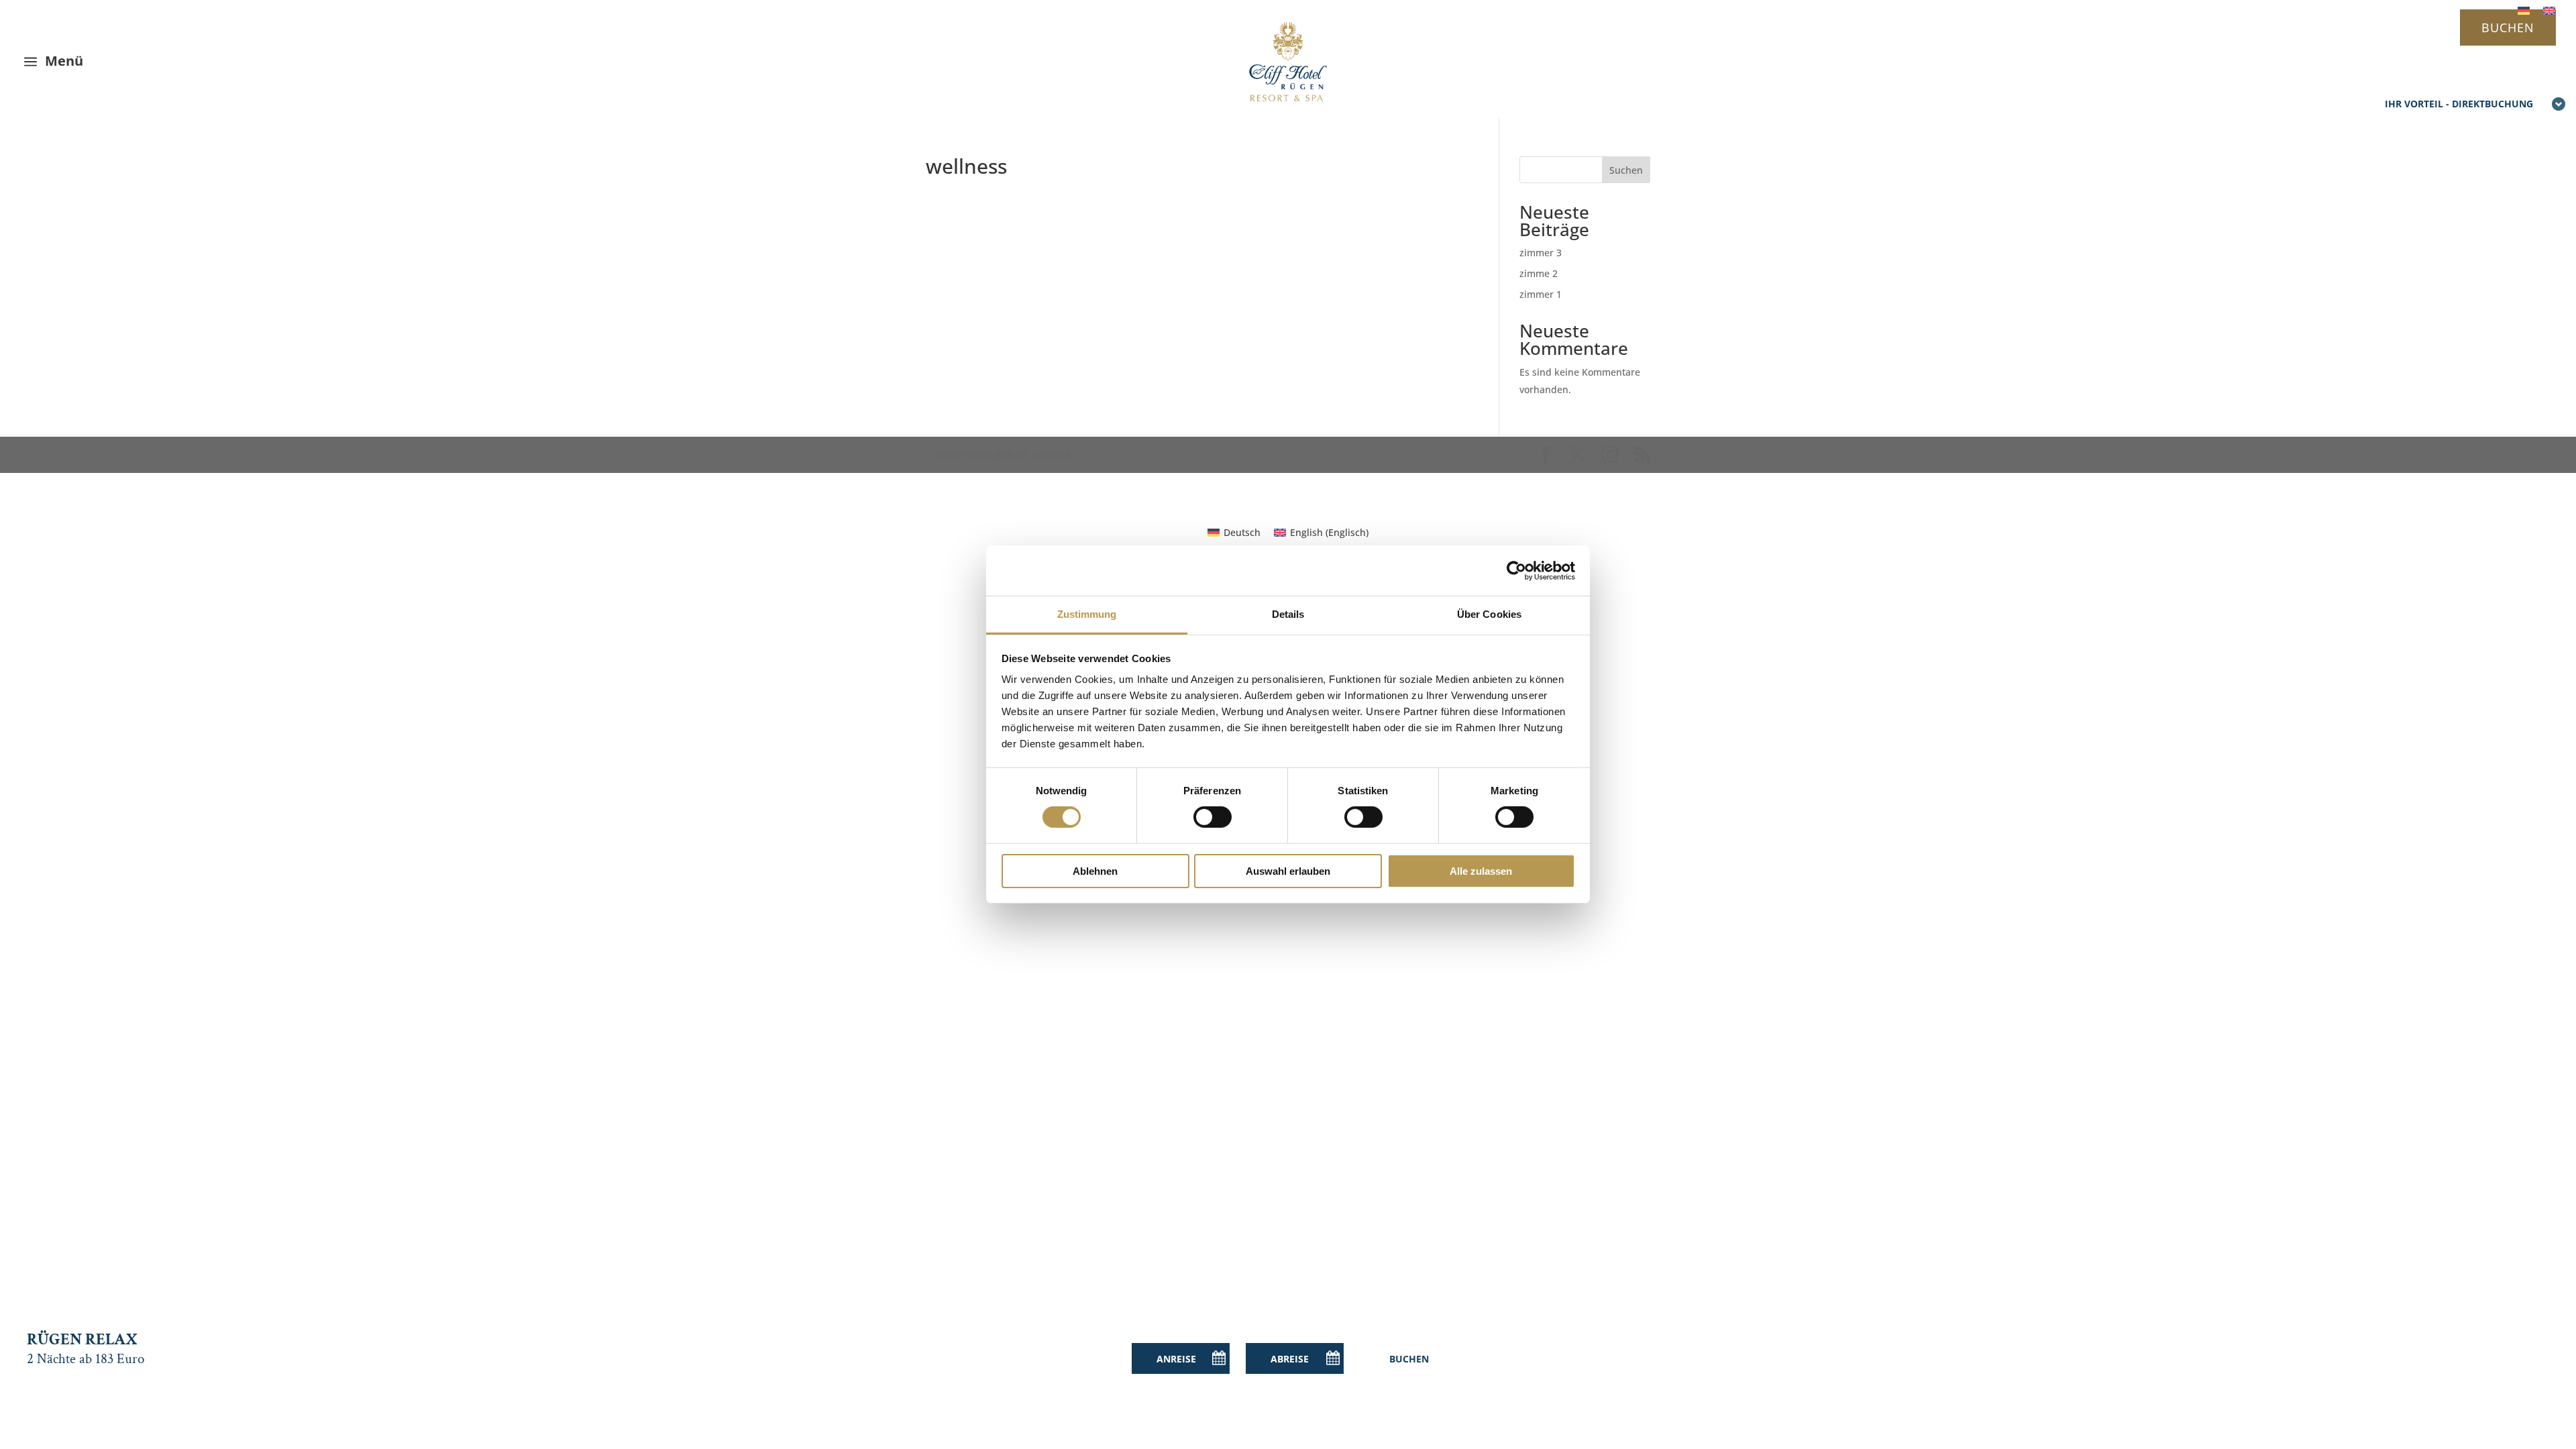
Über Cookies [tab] (1489, 614)
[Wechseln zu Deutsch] (2524, 10)
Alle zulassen (1481, 871)
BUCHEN (2508, 28)
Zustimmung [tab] (1087, 614)
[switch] (1213, 817)
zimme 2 (1539, 273)
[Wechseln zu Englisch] (2549, 10)
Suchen (1626, 170)
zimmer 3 (1541, 253)
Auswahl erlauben (1288, 871)
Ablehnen (1095, 871)
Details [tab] (1288, 614)
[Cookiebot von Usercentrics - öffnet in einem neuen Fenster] (1516, 570)
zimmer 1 (1541, 294)
